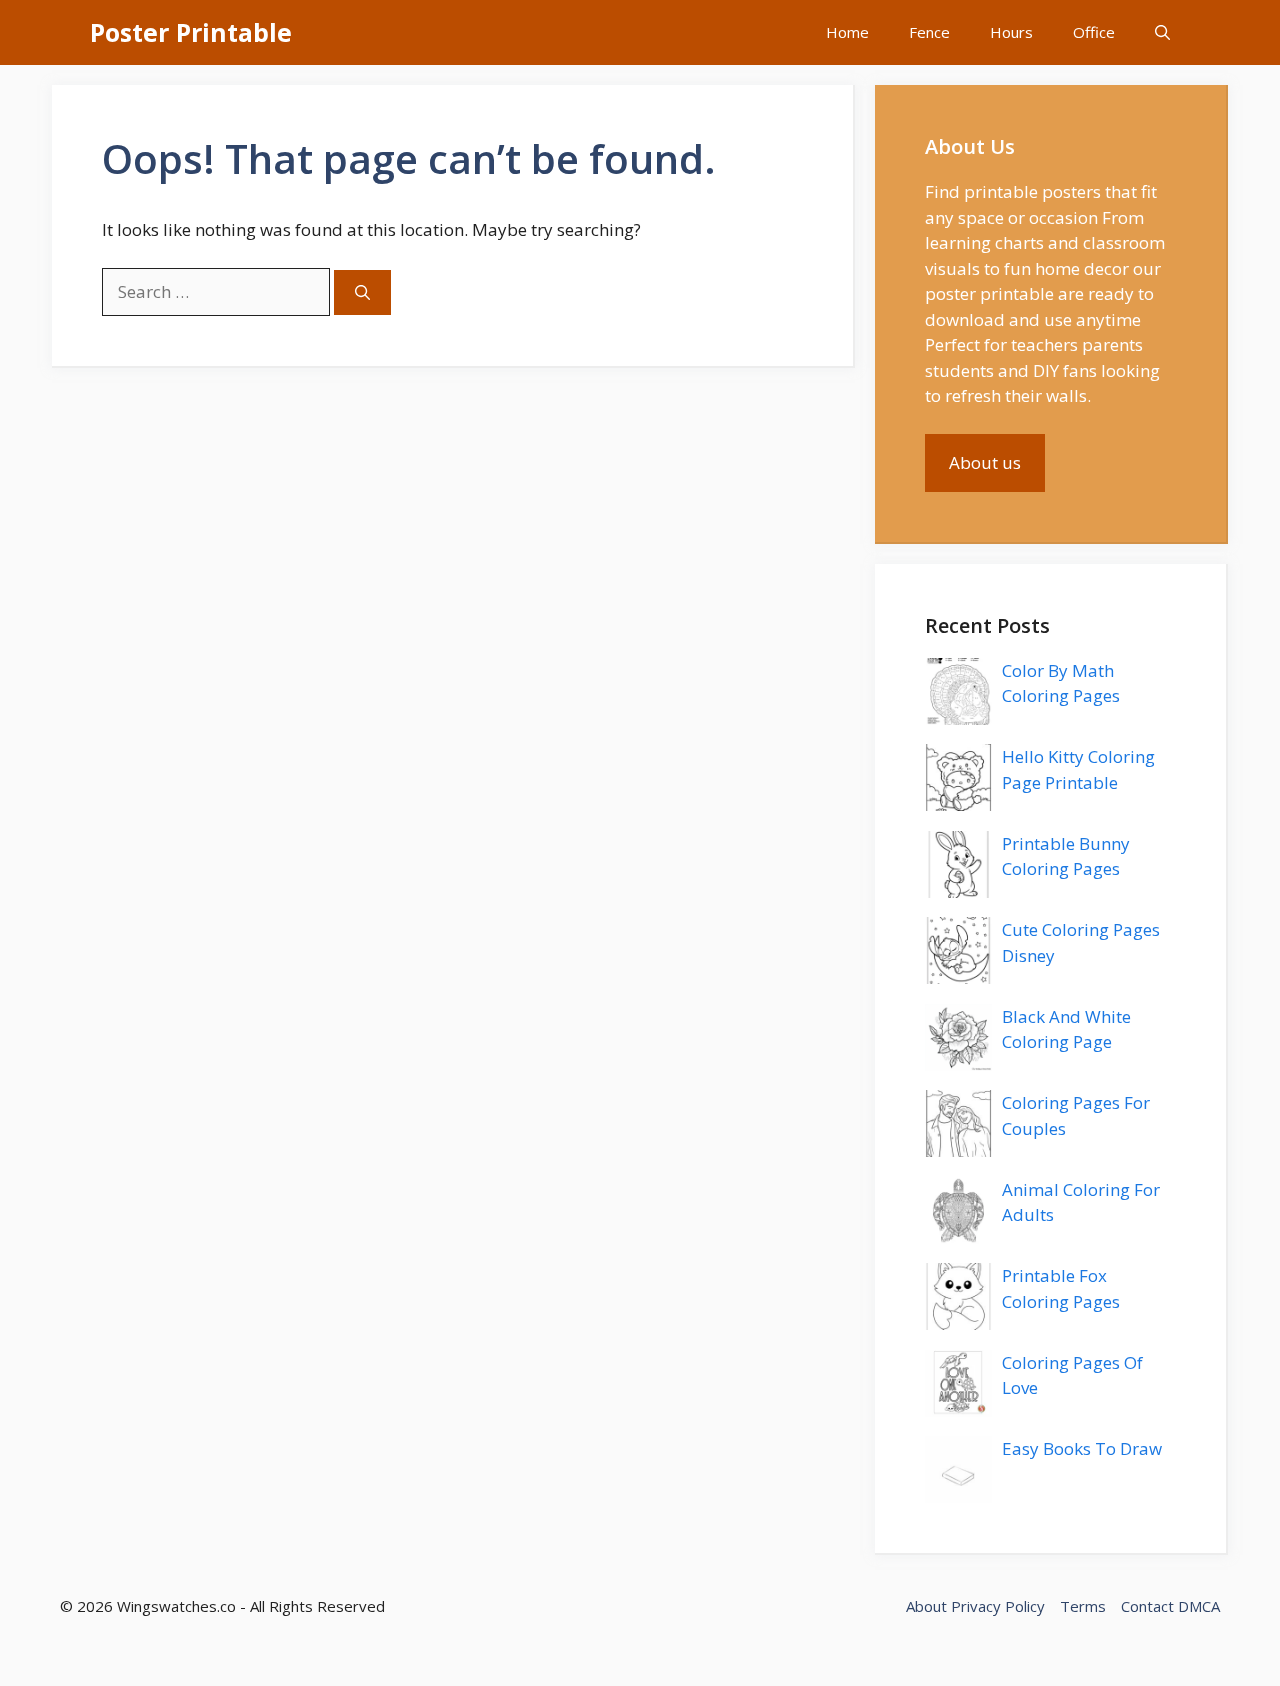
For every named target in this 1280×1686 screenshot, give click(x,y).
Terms (1083, 1606)
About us (985, 462)
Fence (929, 32)
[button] (1162, 32)
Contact (1147, 1606)
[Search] (362, 292)
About (926, 1606)
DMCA (1199, 1606)
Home (847, 32)
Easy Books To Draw (1082, 1448)
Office (1094, 32)
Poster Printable (191, 32)
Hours (1011, 32)
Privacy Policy (998, 1606)
